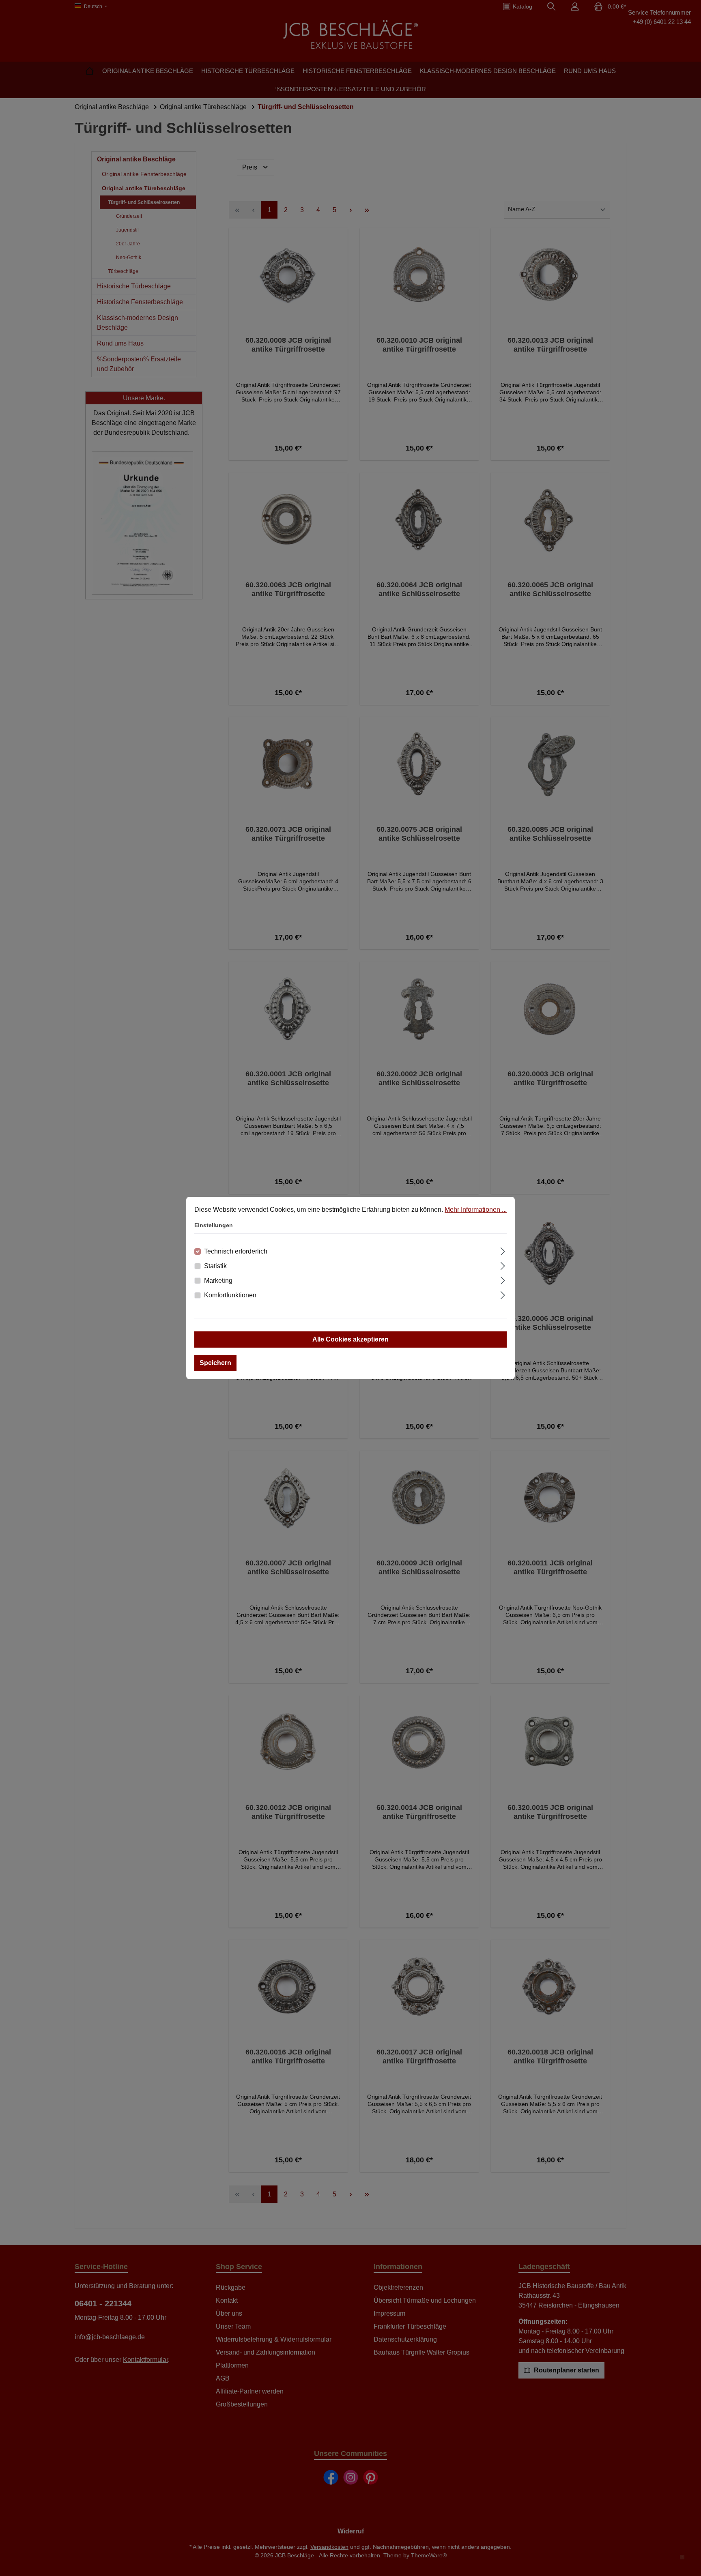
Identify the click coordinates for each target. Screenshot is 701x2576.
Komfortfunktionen (230, 1295)
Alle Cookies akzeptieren (350, 1339)
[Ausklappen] (503, 1250)
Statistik (215, 1266)
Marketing (218, 1280)
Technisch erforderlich (236, 1251)
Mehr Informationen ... (476, 1210)
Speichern (215, 1363)
